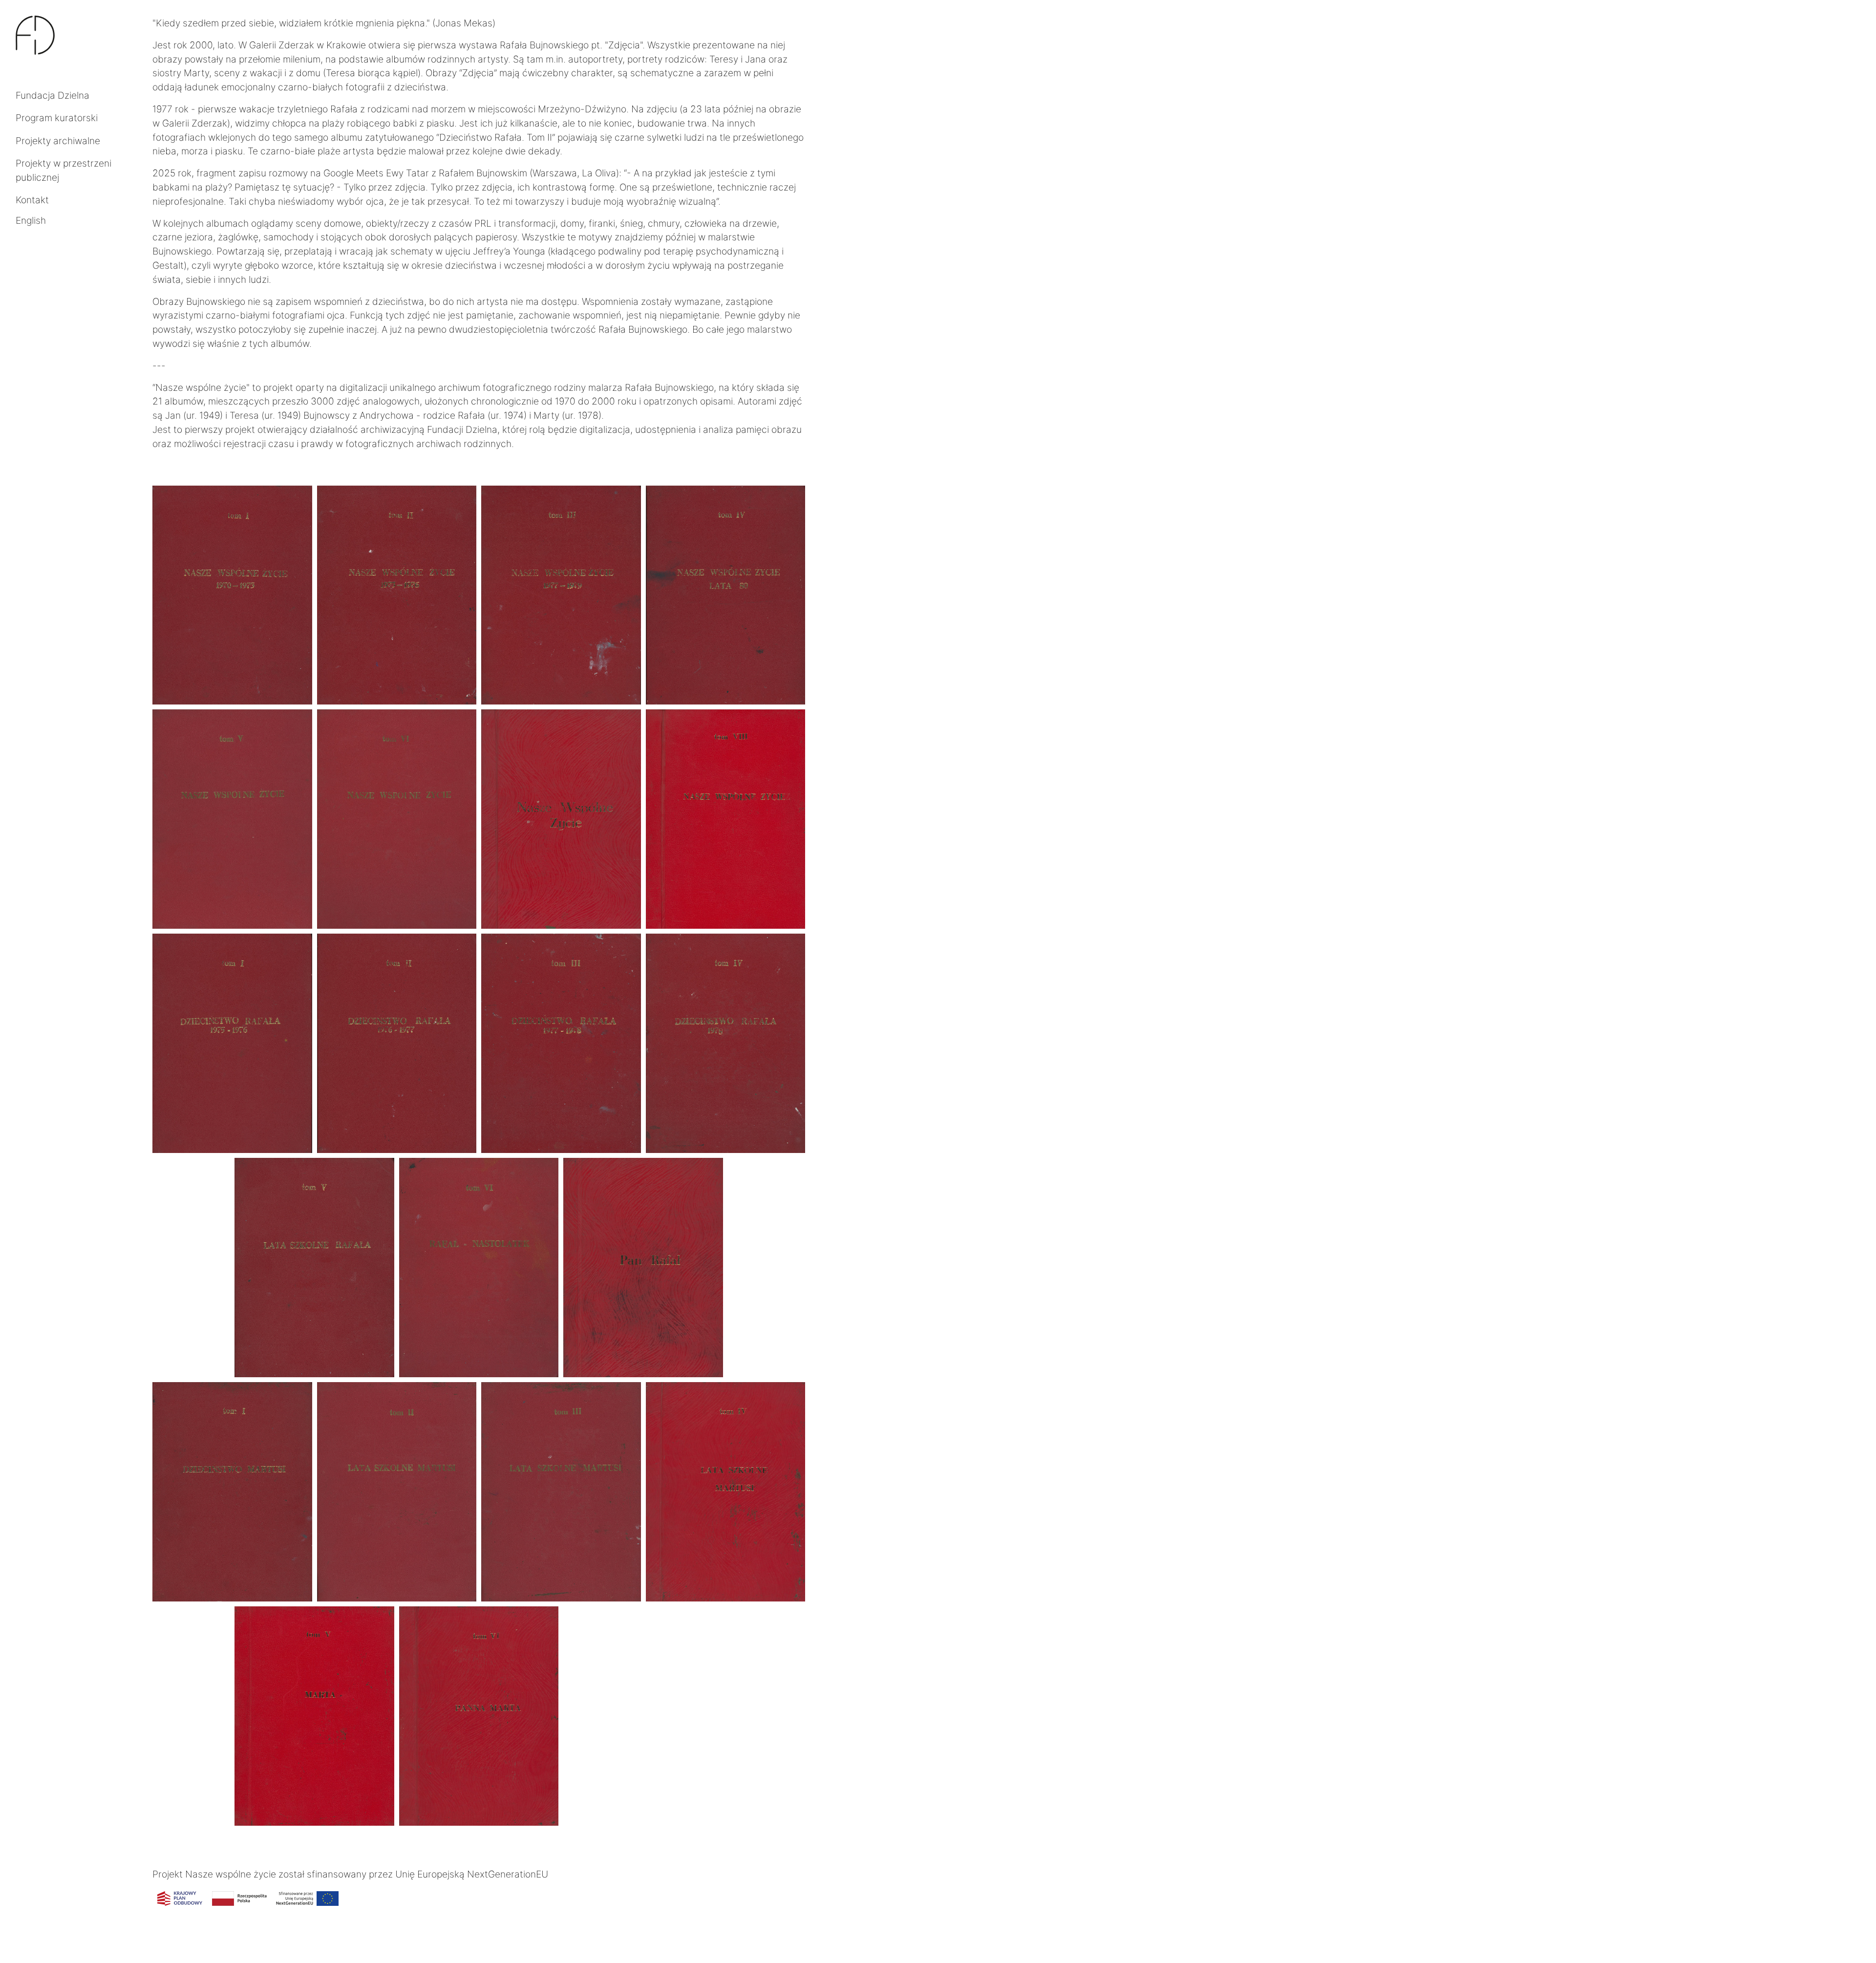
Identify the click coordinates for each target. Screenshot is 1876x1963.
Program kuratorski (57, 118)
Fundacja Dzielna (53, 95)
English (31, 220)
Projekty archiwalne (58, 141)
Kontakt (32, 200)
